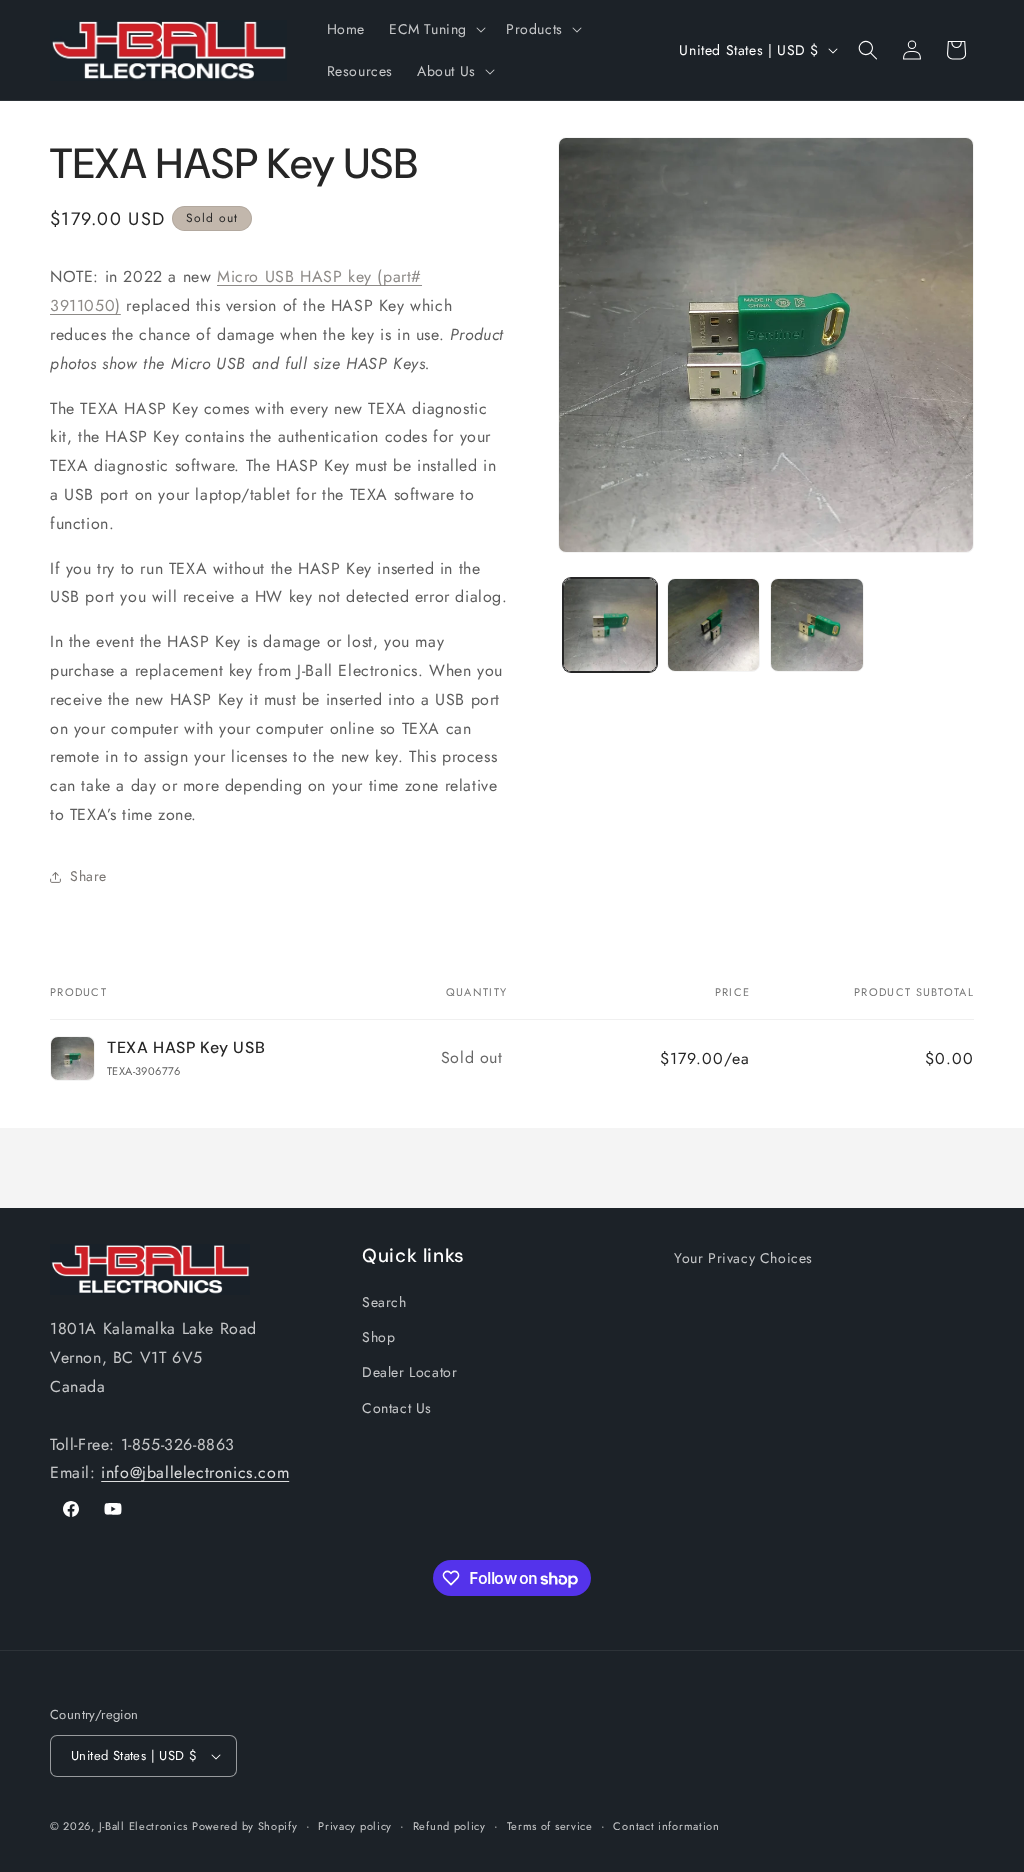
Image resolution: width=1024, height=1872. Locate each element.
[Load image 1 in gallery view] (609, 624)
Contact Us (397, 1408)
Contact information (666, 1826)
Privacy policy (355, 1826)
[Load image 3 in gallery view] (816, 624)
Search (384, 1302)
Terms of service (550, 1826)
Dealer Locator (409, 1372)
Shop (378, 1337)
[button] (435, 29)
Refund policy (449, 1826)
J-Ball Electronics (143, 1826)
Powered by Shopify (245, 1826)
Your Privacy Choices (743, 1258)
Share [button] (88, 876)
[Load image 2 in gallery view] (713, 624)
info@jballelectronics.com (195, 1472)
